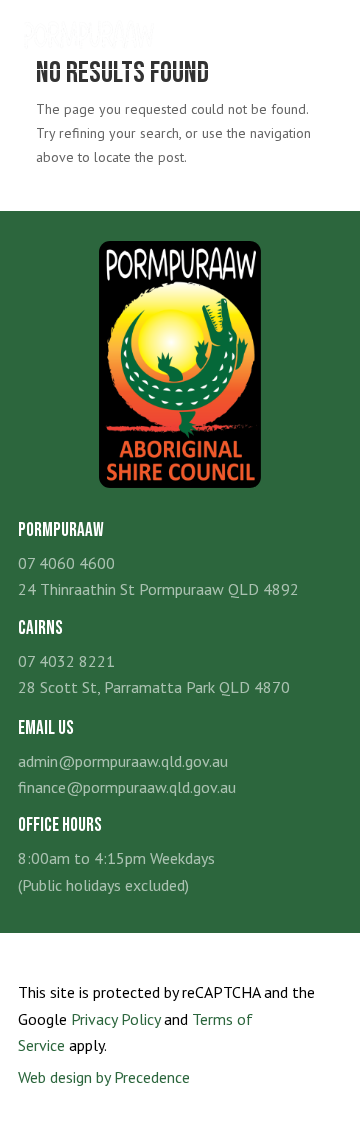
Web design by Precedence (104, 1077)
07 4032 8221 (66, 661)
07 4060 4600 (66, 563)
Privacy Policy (115, 1019)
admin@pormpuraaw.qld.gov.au (123, 761)
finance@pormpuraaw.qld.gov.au (127, 787)
